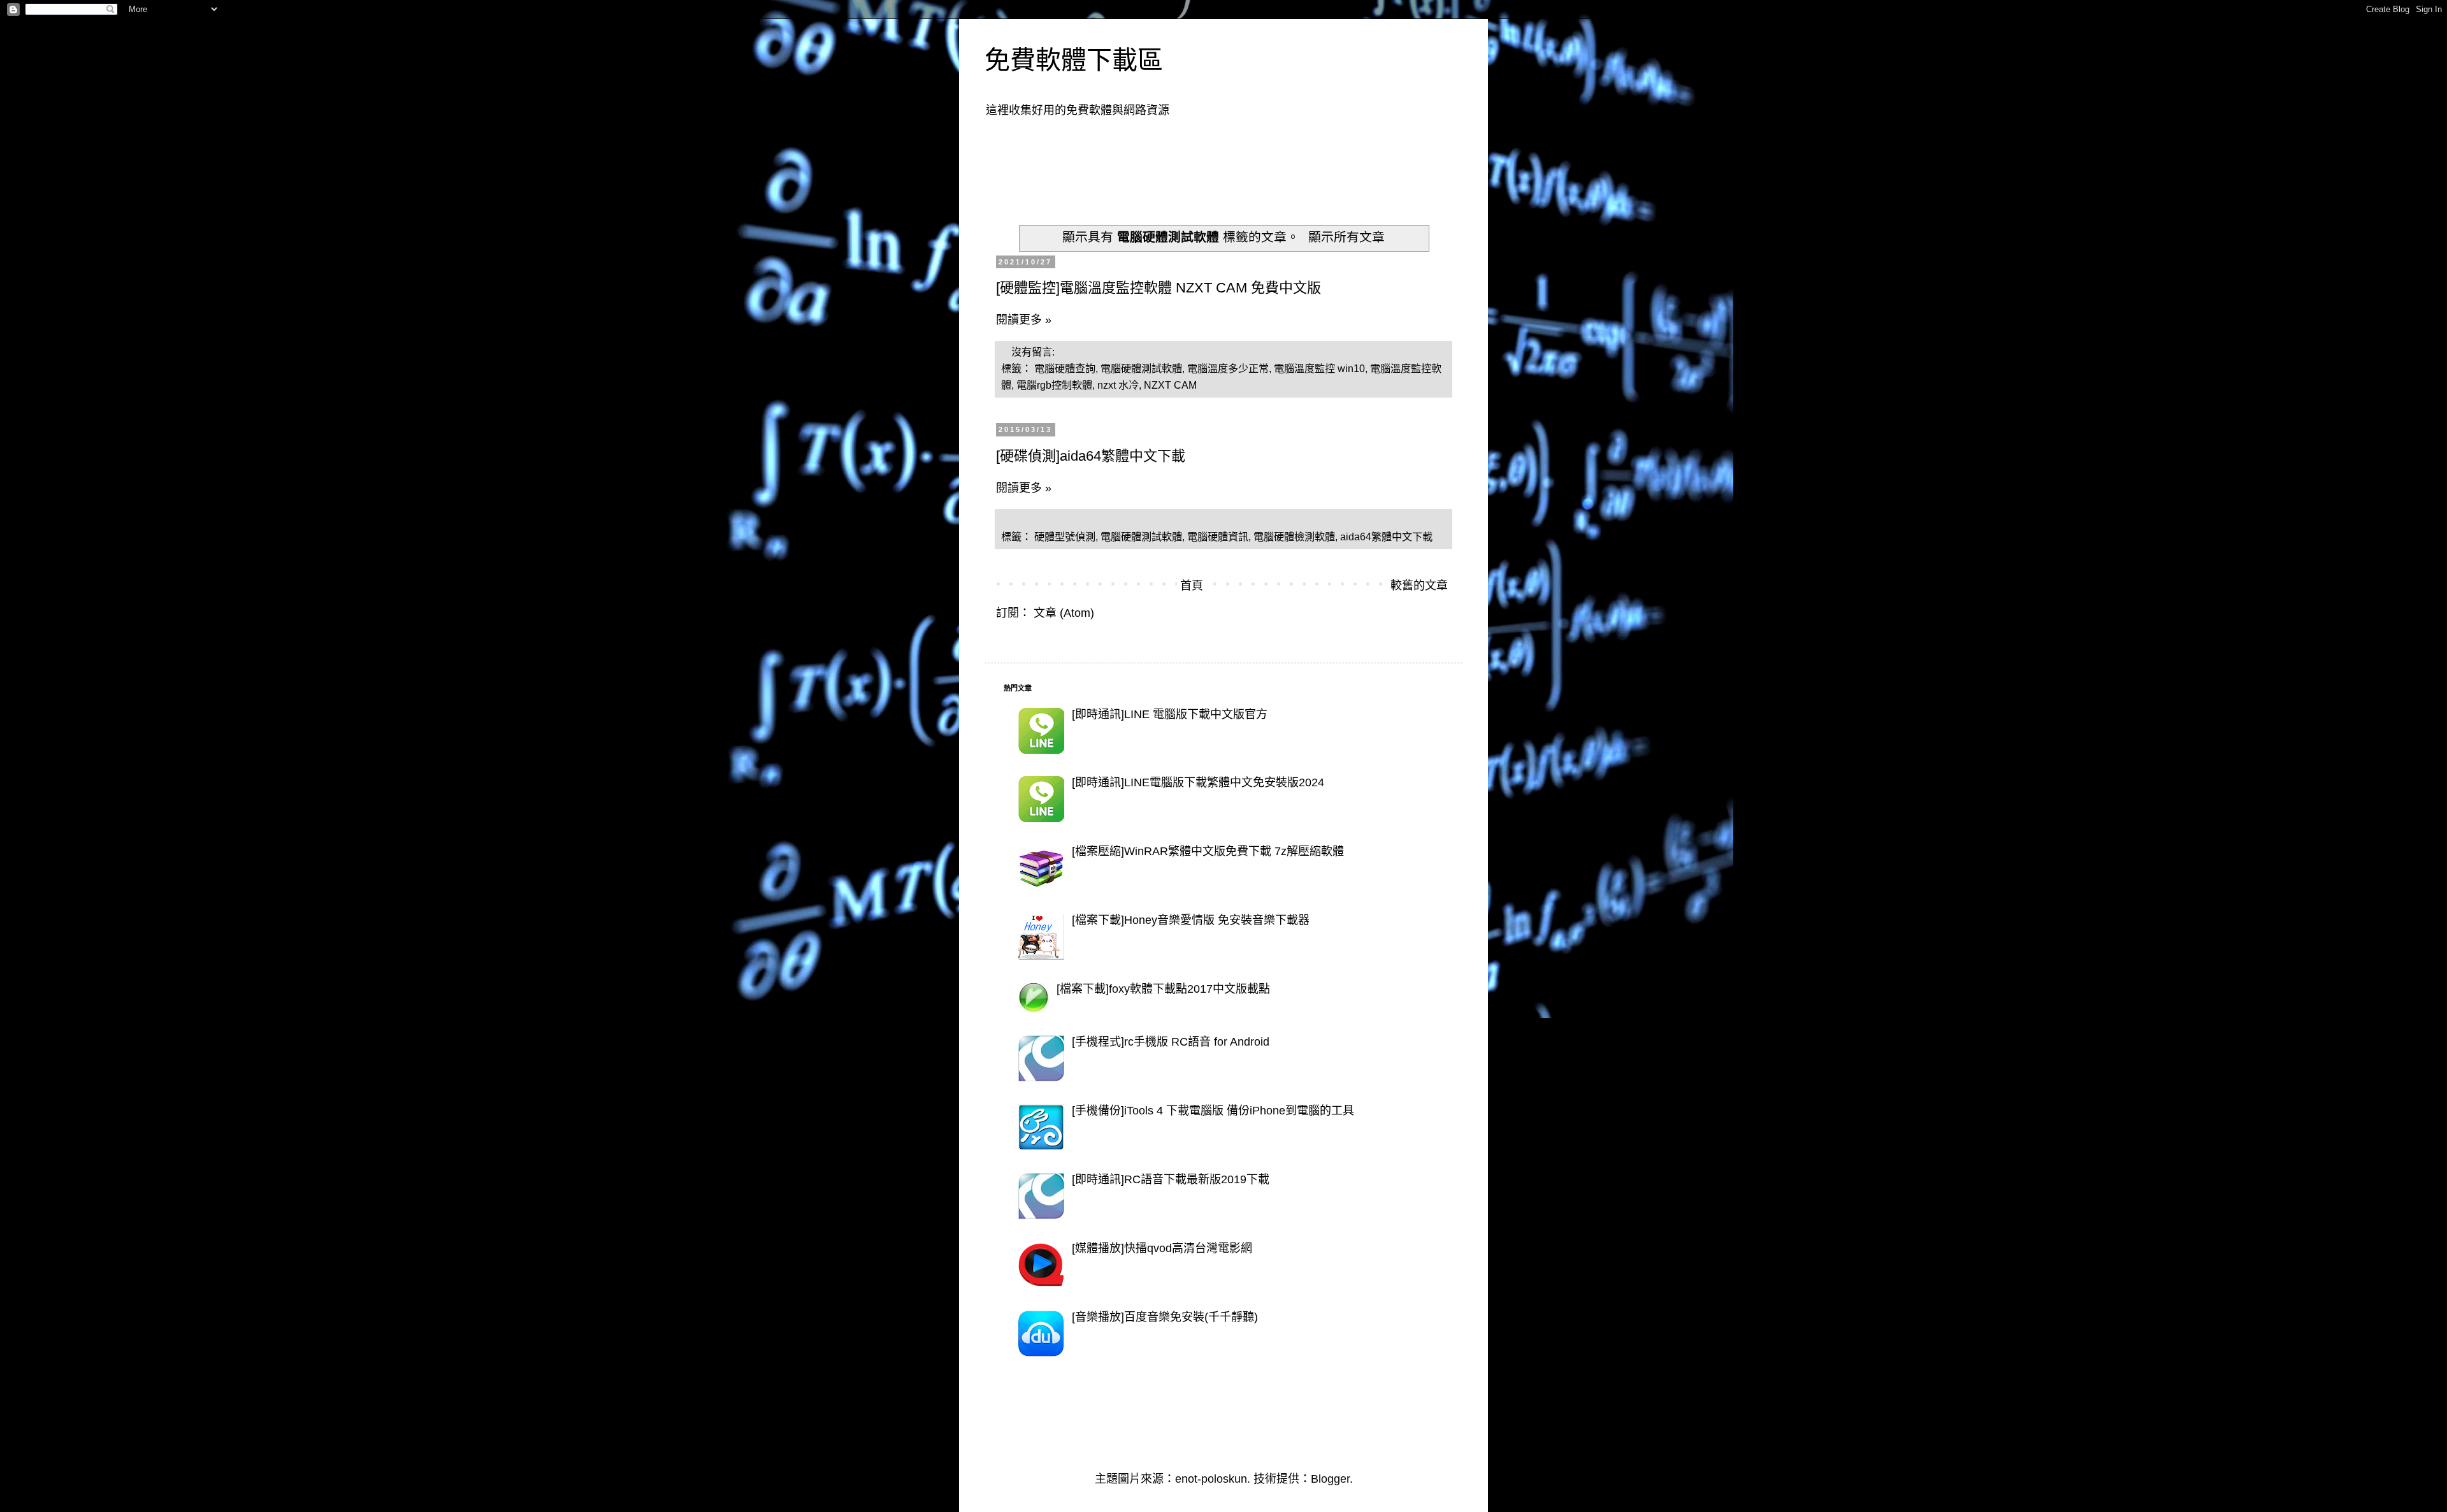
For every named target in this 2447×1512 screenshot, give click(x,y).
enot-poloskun (1211, 1479)
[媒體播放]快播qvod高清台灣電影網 (1162, 1248)
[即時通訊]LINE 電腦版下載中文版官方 (1170, 714)
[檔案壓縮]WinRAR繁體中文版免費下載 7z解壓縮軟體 (1208, 851)
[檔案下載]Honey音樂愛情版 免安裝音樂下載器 (1191, 920)
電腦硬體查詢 (1065, 368)
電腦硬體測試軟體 (1141, 368)
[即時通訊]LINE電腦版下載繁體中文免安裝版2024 (1198, 782)
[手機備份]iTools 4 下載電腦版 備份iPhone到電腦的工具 (1213, 1111)
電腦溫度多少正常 (1228, 368)
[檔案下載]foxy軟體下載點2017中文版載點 (1163, 989)
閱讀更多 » (1024, 320)
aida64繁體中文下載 (1386, 536)
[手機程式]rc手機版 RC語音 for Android (1171, 1042)
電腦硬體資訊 (1218, 536)
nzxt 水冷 (1118, 385)
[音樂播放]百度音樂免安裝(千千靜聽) (1165, 1317)
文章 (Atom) (1064, 613)
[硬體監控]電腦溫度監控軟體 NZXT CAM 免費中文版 (1159, 288)
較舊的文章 (1419, 586)
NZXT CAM (1170, 385)
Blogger (1330, 1479)
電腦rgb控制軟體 (1054, 385)
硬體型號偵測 (1065, 536)
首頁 (1192, 586)
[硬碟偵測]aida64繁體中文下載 (1091, 456)
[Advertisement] (1236, 163)
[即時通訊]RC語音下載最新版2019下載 (1171, 1179)
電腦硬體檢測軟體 (1294, 536)
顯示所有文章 (1346, 237)
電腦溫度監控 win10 (1319, 368)
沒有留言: (1034, 352)
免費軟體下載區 (1074, 60)
